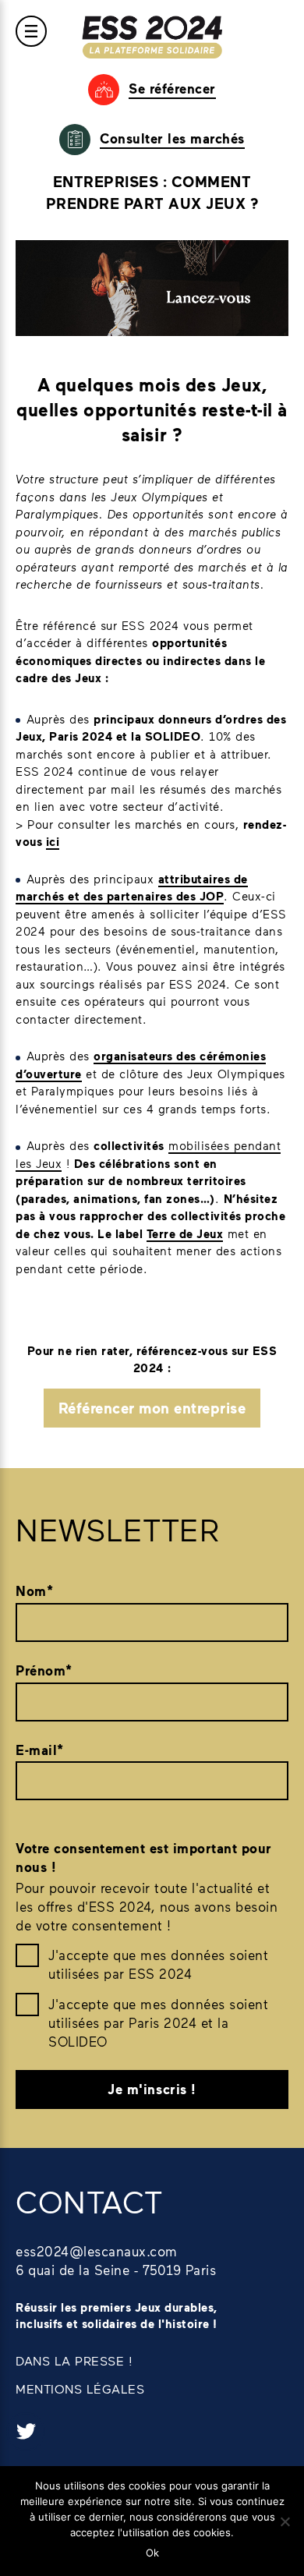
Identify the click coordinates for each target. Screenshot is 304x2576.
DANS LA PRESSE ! (74, 2360)
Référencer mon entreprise (152, 1408)
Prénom (44, 1670)
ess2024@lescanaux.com (97, 2251)
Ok (152, 2553)
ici (53, 841)
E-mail (40, 1750)
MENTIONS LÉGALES (80, 2388)
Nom (34, 1591)
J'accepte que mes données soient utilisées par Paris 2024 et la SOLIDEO (158, 2022)
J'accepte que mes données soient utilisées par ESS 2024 (158, 1964)
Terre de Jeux (185, 1233)
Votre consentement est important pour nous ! (144, 1858)
